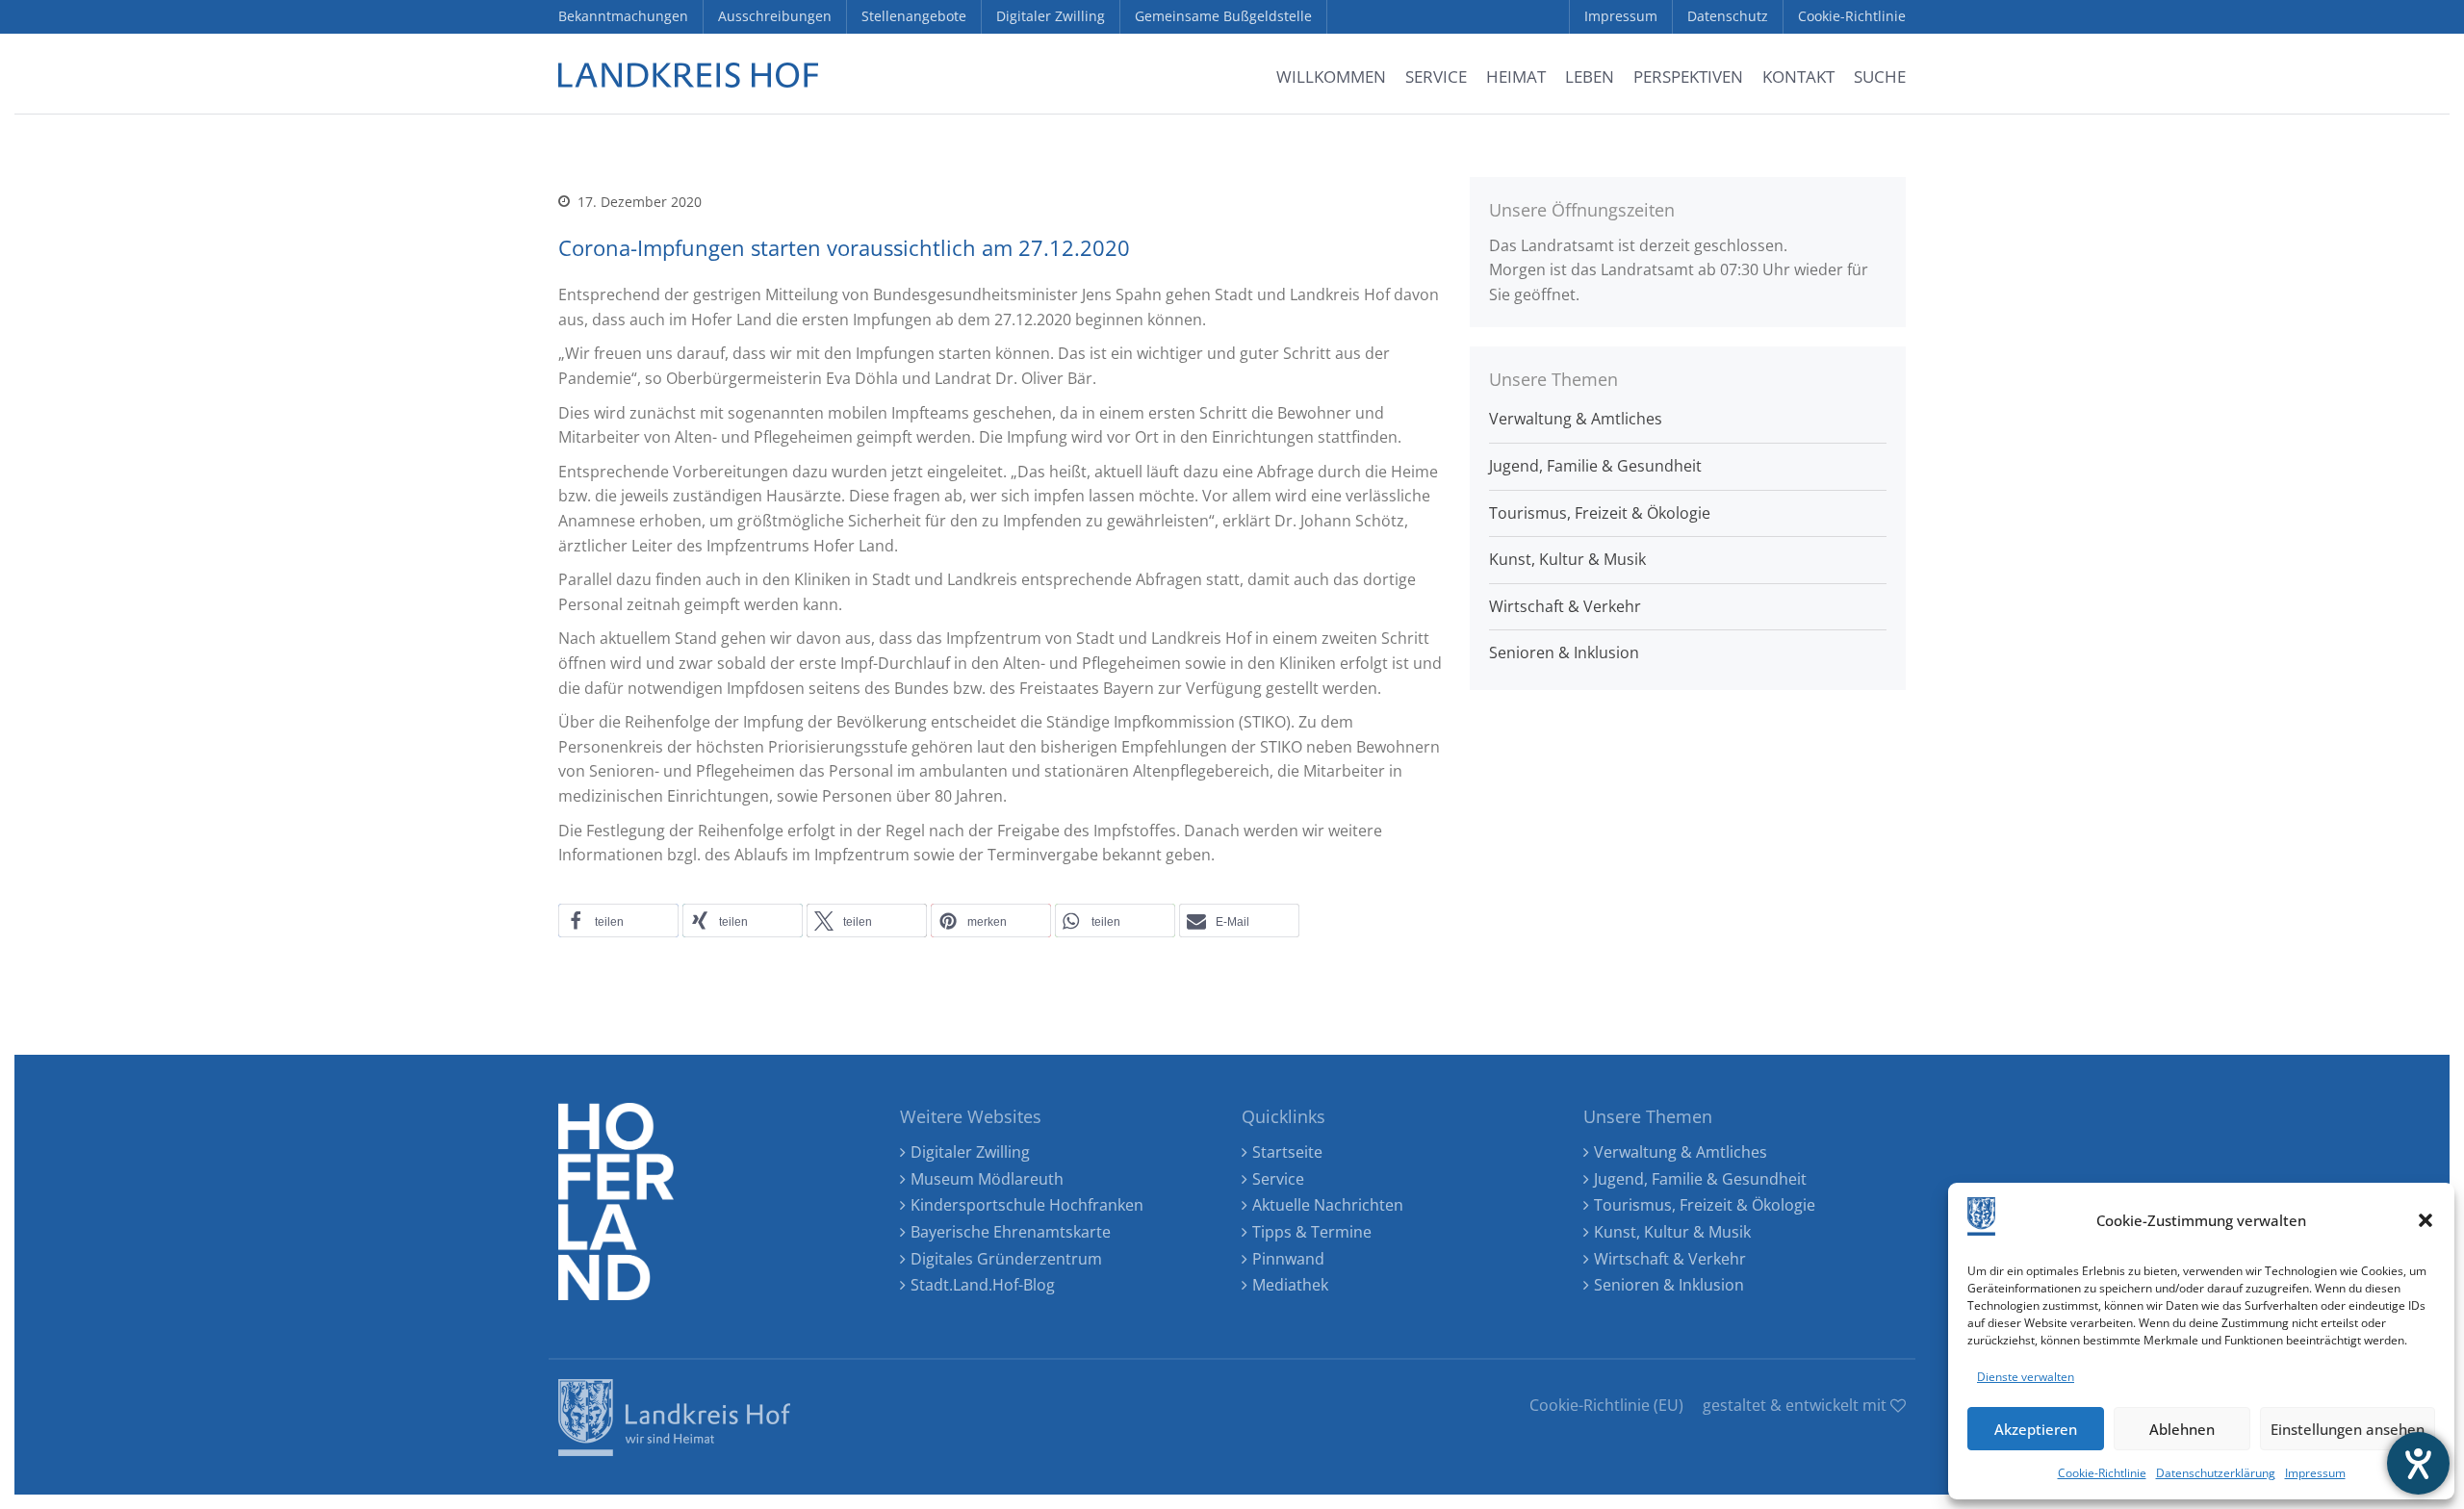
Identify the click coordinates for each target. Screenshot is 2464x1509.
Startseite (1287, 1152)
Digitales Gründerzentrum (1006, 1259)
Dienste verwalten (2026, 1377)
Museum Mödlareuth (987, 1179)
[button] (2425, 1220)
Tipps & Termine (1312, 1232)
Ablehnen (2182, 1429)
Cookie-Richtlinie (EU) (1606, 1405)
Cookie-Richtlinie (2102, 1473)
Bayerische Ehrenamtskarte (1011, 1232)
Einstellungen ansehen (2348, 1429)
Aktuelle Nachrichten (1328, 1205)
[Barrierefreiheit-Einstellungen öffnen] (2418, 1463)
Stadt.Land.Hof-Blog (983, 1285)
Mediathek (1290, 1285)
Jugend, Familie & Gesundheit (1595, 466)
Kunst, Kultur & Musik (1567, 559)
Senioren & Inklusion (1564, 652)
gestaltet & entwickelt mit (1797, 1405)
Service (1278, 1179)
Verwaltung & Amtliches (1576, 419)
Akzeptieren (2036, 1429)
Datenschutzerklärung (2216, 1473)
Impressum (2315, 1473)
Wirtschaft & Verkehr (1565, 606)
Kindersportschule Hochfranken (1027, 1205)
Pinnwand (1288, 1259)
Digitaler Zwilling (970, 1152)
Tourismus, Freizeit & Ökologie (1600, 513)
